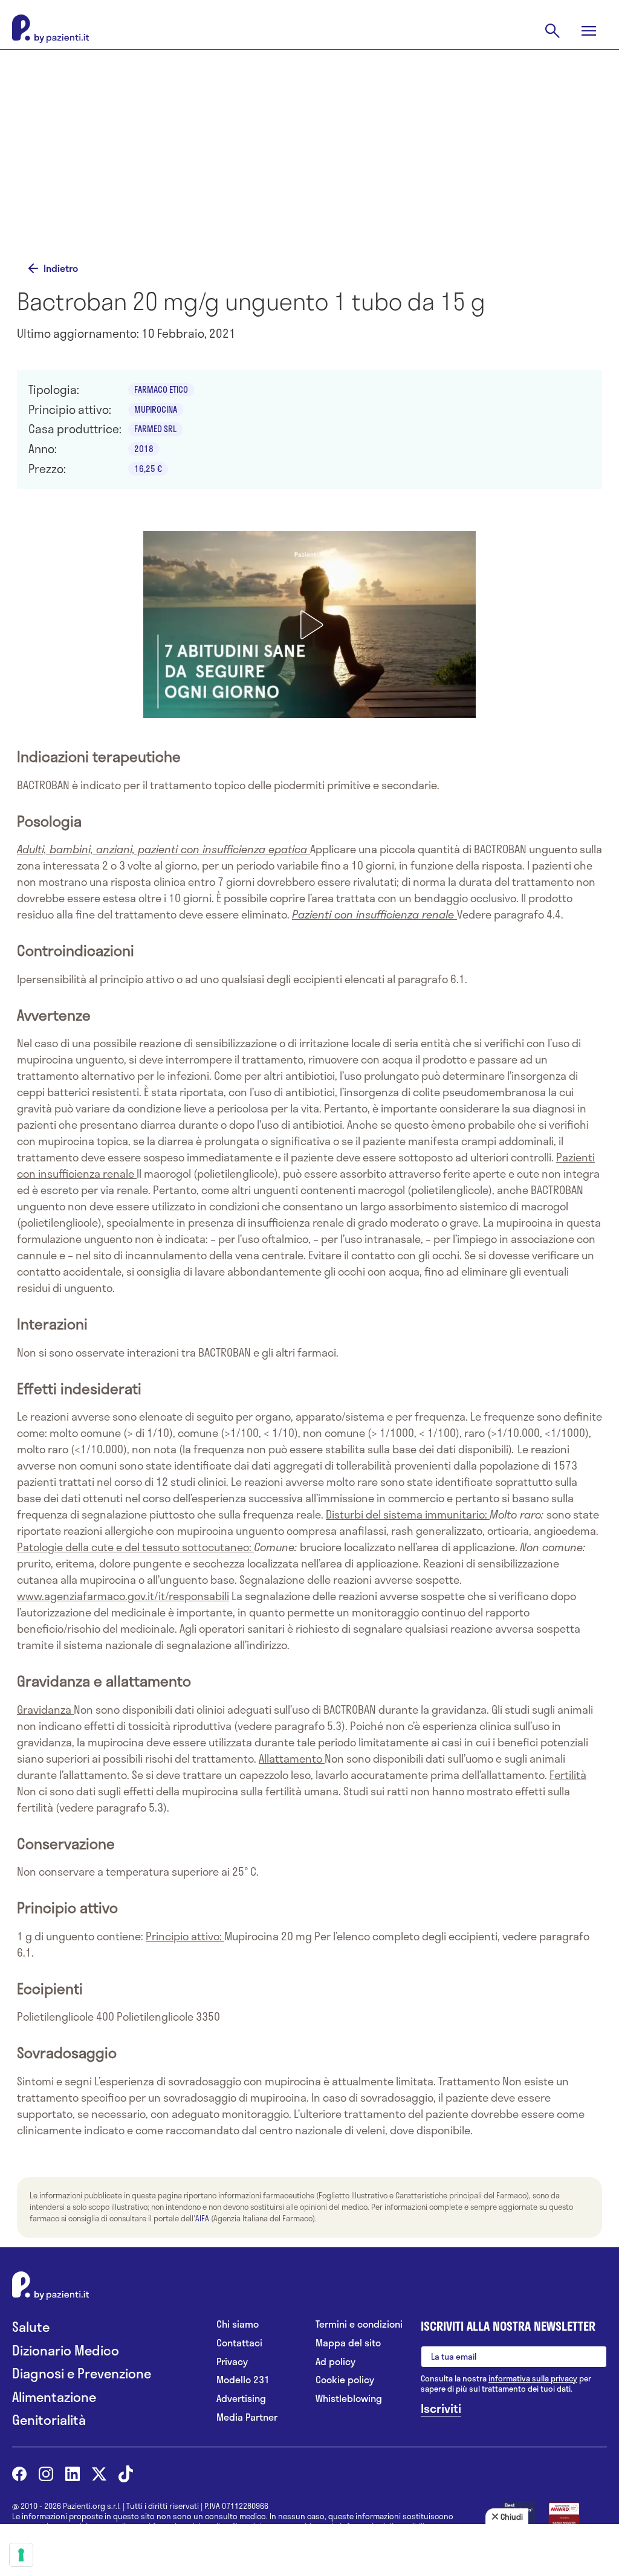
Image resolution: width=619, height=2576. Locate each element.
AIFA (202, 2218)
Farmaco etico (161, 389)
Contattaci (239, 2343)
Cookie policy (345, 2380)
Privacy (232, 2362)
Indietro (61, 268)
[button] (309, 625)
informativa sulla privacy (533, 2378)
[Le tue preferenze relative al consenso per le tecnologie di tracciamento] (21, 2555)
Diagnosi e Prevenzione (82, 2373)
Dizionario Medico (66, 2350)
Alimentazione (54, 2397)
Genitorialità (49, 2420)
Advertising (241, 2399)
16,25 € (148, 469)
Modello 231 (243, 2380)
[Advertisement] (309, 158)
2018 (144, 449)
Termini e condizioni (359, 2324)
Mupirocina (156, 409)
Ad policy (335, 2362)
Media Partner (247, 2417)
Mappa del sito (348, 2343)
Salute (31, 2327)
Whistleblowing (349, 2399)
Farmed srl (155, 429)
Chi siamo (238, 2324)
